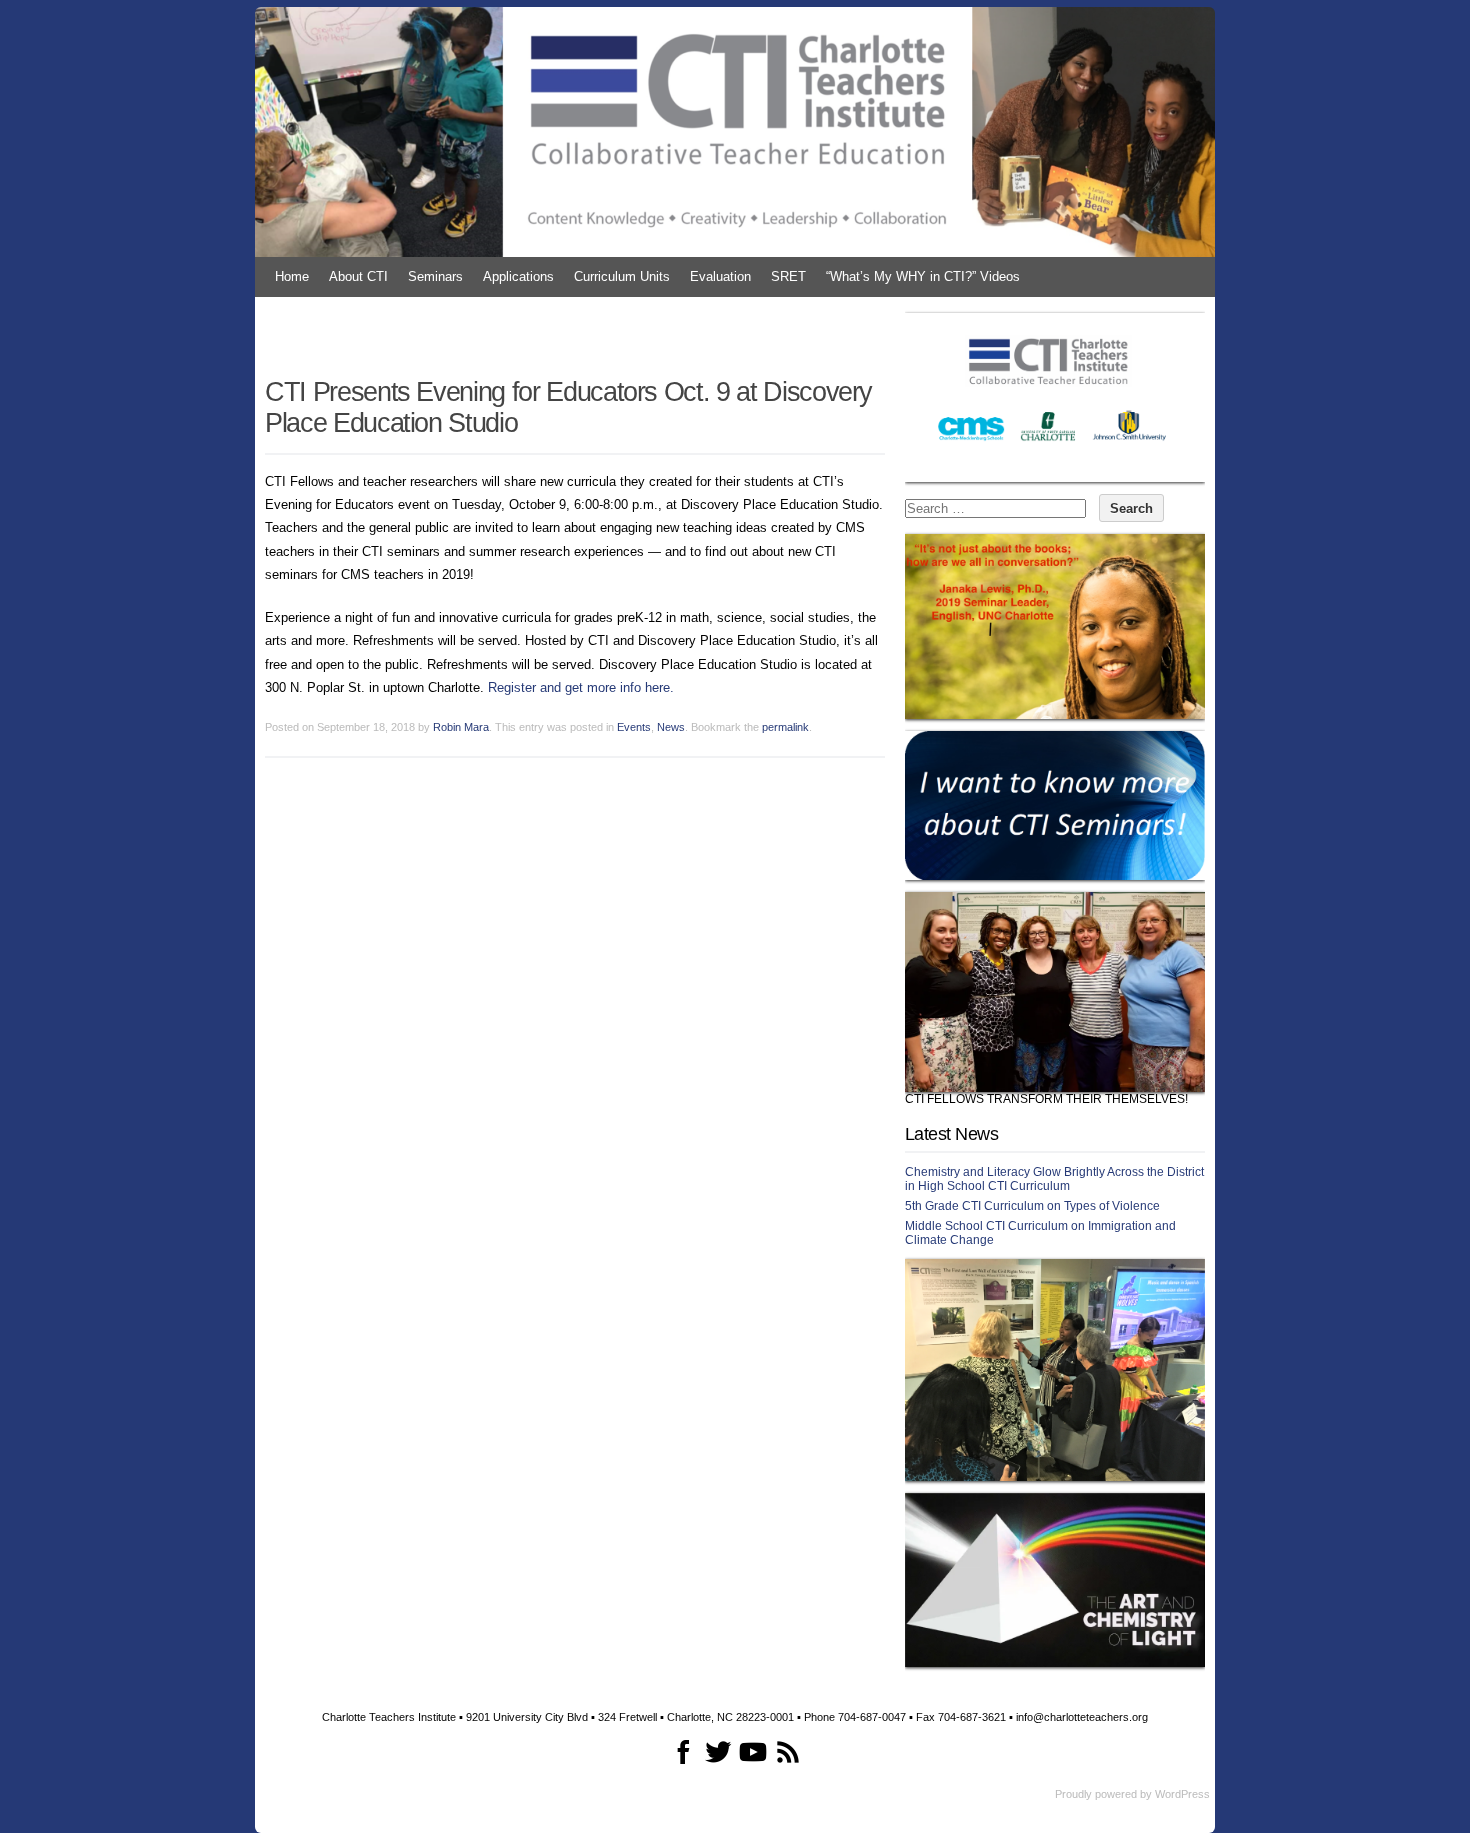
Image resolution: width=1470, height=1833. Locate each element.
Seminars (435, 276)
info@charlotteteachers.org (1082, 1717)
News (671, 727)
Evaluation (720, 276)
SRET (788, 276)
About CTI (358, 276)
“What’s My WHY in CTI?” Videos (923, 276)
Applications (518, 276)
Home (292, 276)
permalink (785, 727)
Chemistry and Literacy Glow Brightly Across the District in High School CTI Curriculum (1054, 1179)
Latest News (951, 1134)
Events (634, 727)
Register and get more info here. (581, 687)
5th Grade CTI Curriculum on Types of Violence (1032, 1206)
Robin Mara (461, 727)
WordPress (1182, 1794)
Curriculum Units (622, 276)
